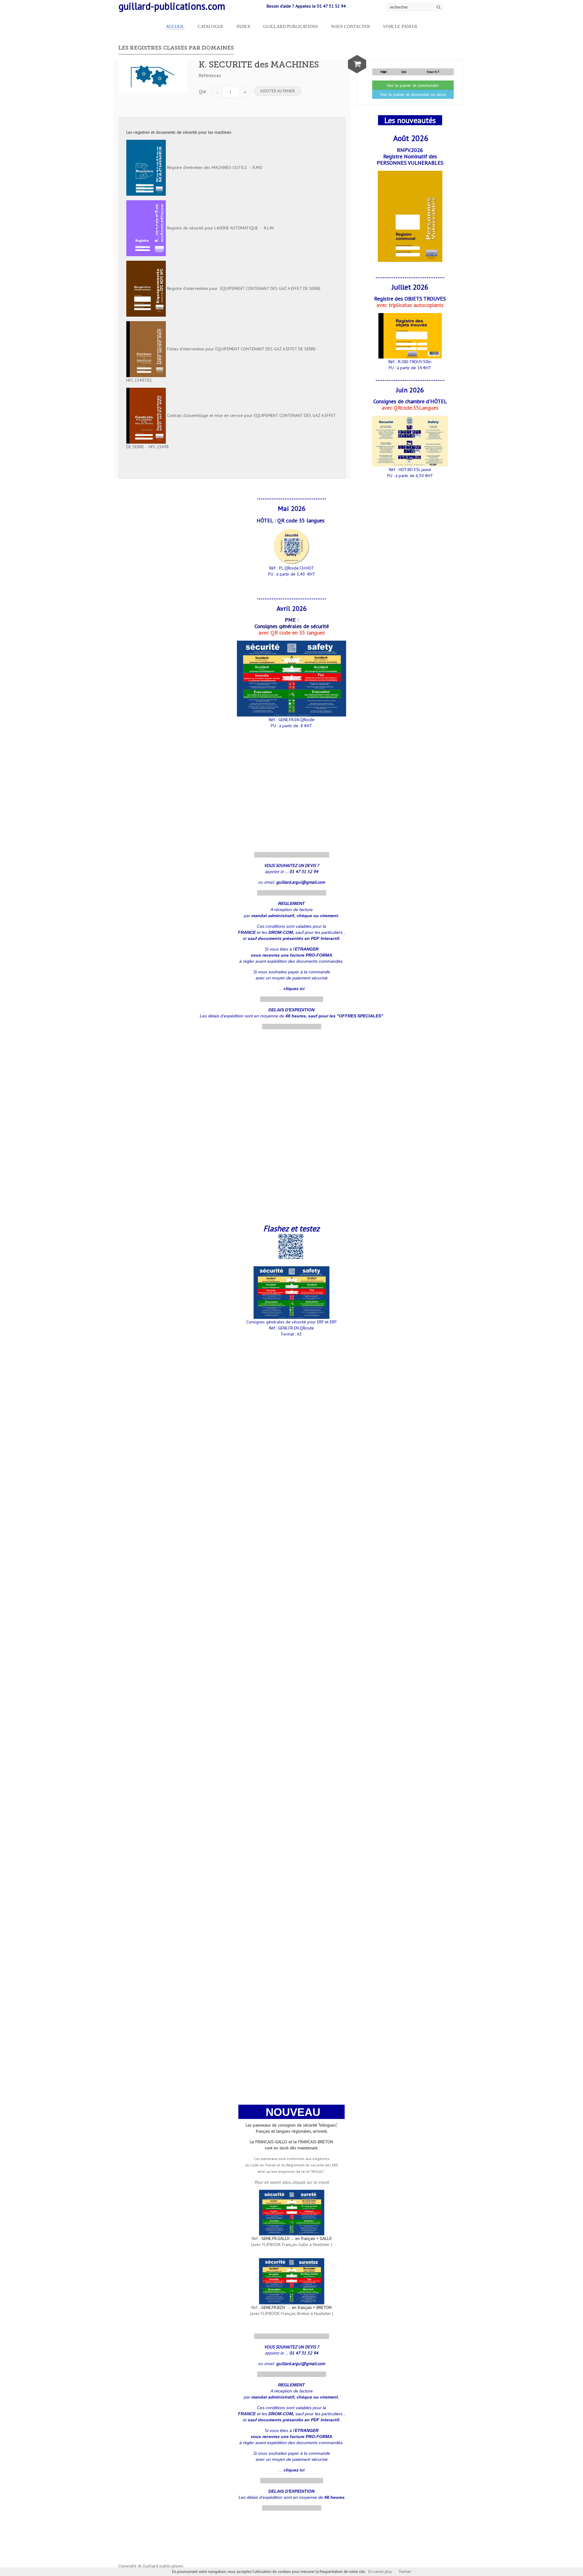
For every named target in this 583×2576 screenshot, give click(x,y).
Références (210, 76)
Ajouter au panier (278, 91)
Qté (203, 92)
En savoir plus (380, 2572)
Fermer (405, 2572)
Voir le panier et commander (413, 85)
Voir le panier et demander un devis (413, 95)
